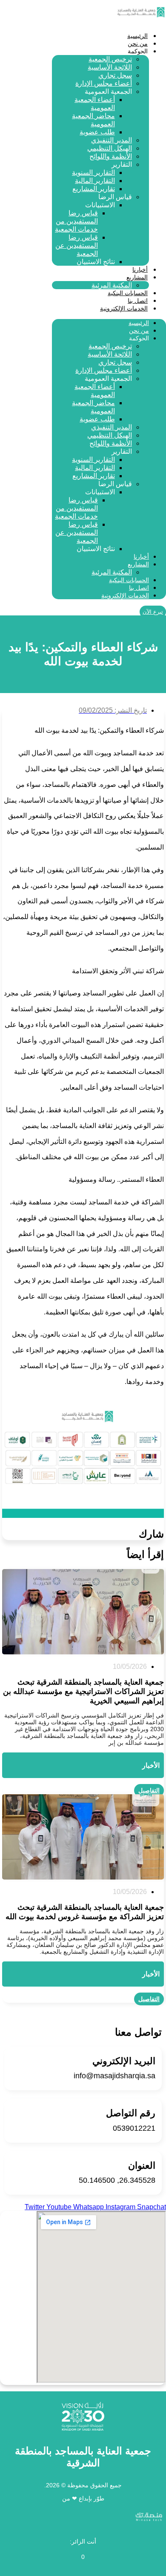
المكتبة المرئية (112, 285)
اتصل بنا (138, 301)
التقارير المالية (95, 181)
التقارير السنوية (93, 173)
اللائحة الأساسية (110, 67)
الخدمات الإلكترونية (124, 308)
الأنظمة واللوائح (111, 156)
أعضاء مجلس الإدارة (104, 83)
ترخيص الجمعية (110, 59)
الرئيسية (137, 36)
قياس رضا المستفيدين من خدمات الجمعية (76, 221)
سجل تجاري (115, 75)
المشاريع (137, 277)
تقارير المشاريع (94, 189)
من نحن (138, 44)
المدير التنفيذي (112, 140)
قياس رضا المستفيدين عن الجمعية (77, 245)
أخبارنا (140, 270)
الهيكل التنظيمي (110, 148)
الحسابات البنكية (128, 293)
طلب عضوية (97, 132)
